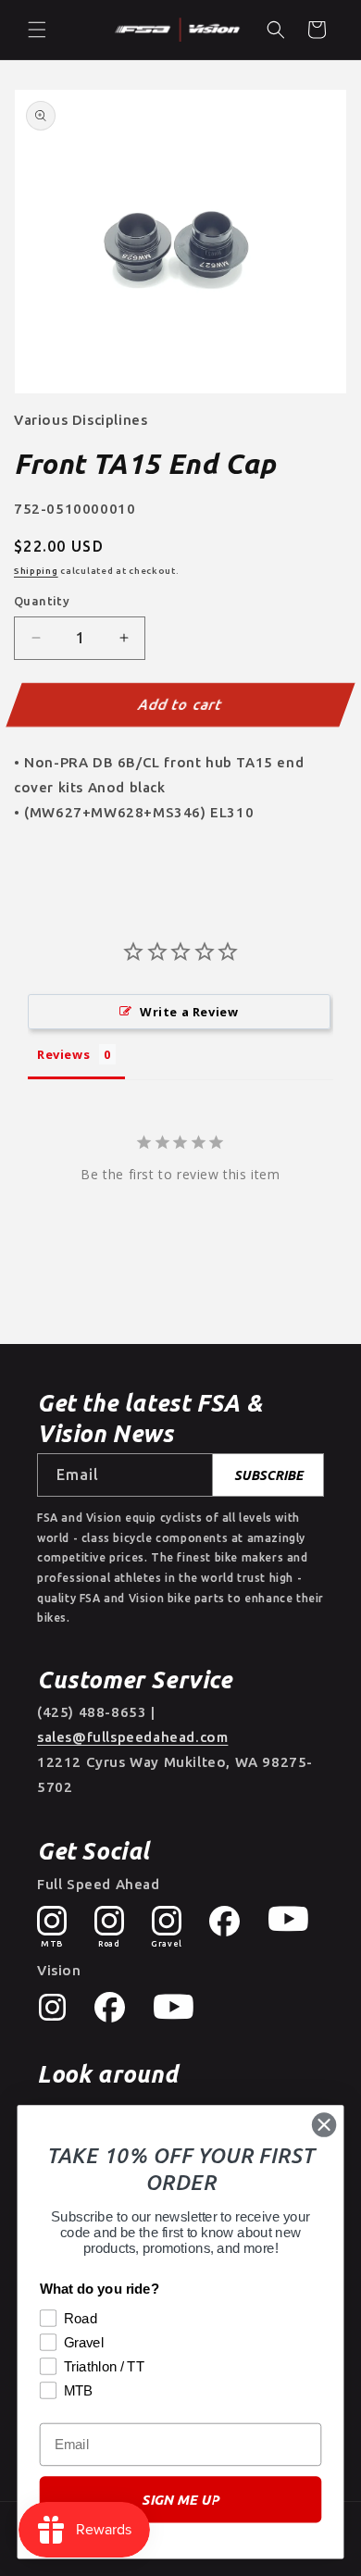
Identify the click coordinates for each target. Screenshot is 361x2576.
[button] (37, 30)
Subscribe (268, 1475)
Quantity (42, 601)
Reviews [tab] (63, 1054)
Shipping (36, 571)
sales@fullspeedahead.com (132, 1737)
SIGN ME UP (180, 2500)
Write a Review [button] (189, 1012)
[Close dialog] (324, 2124)
